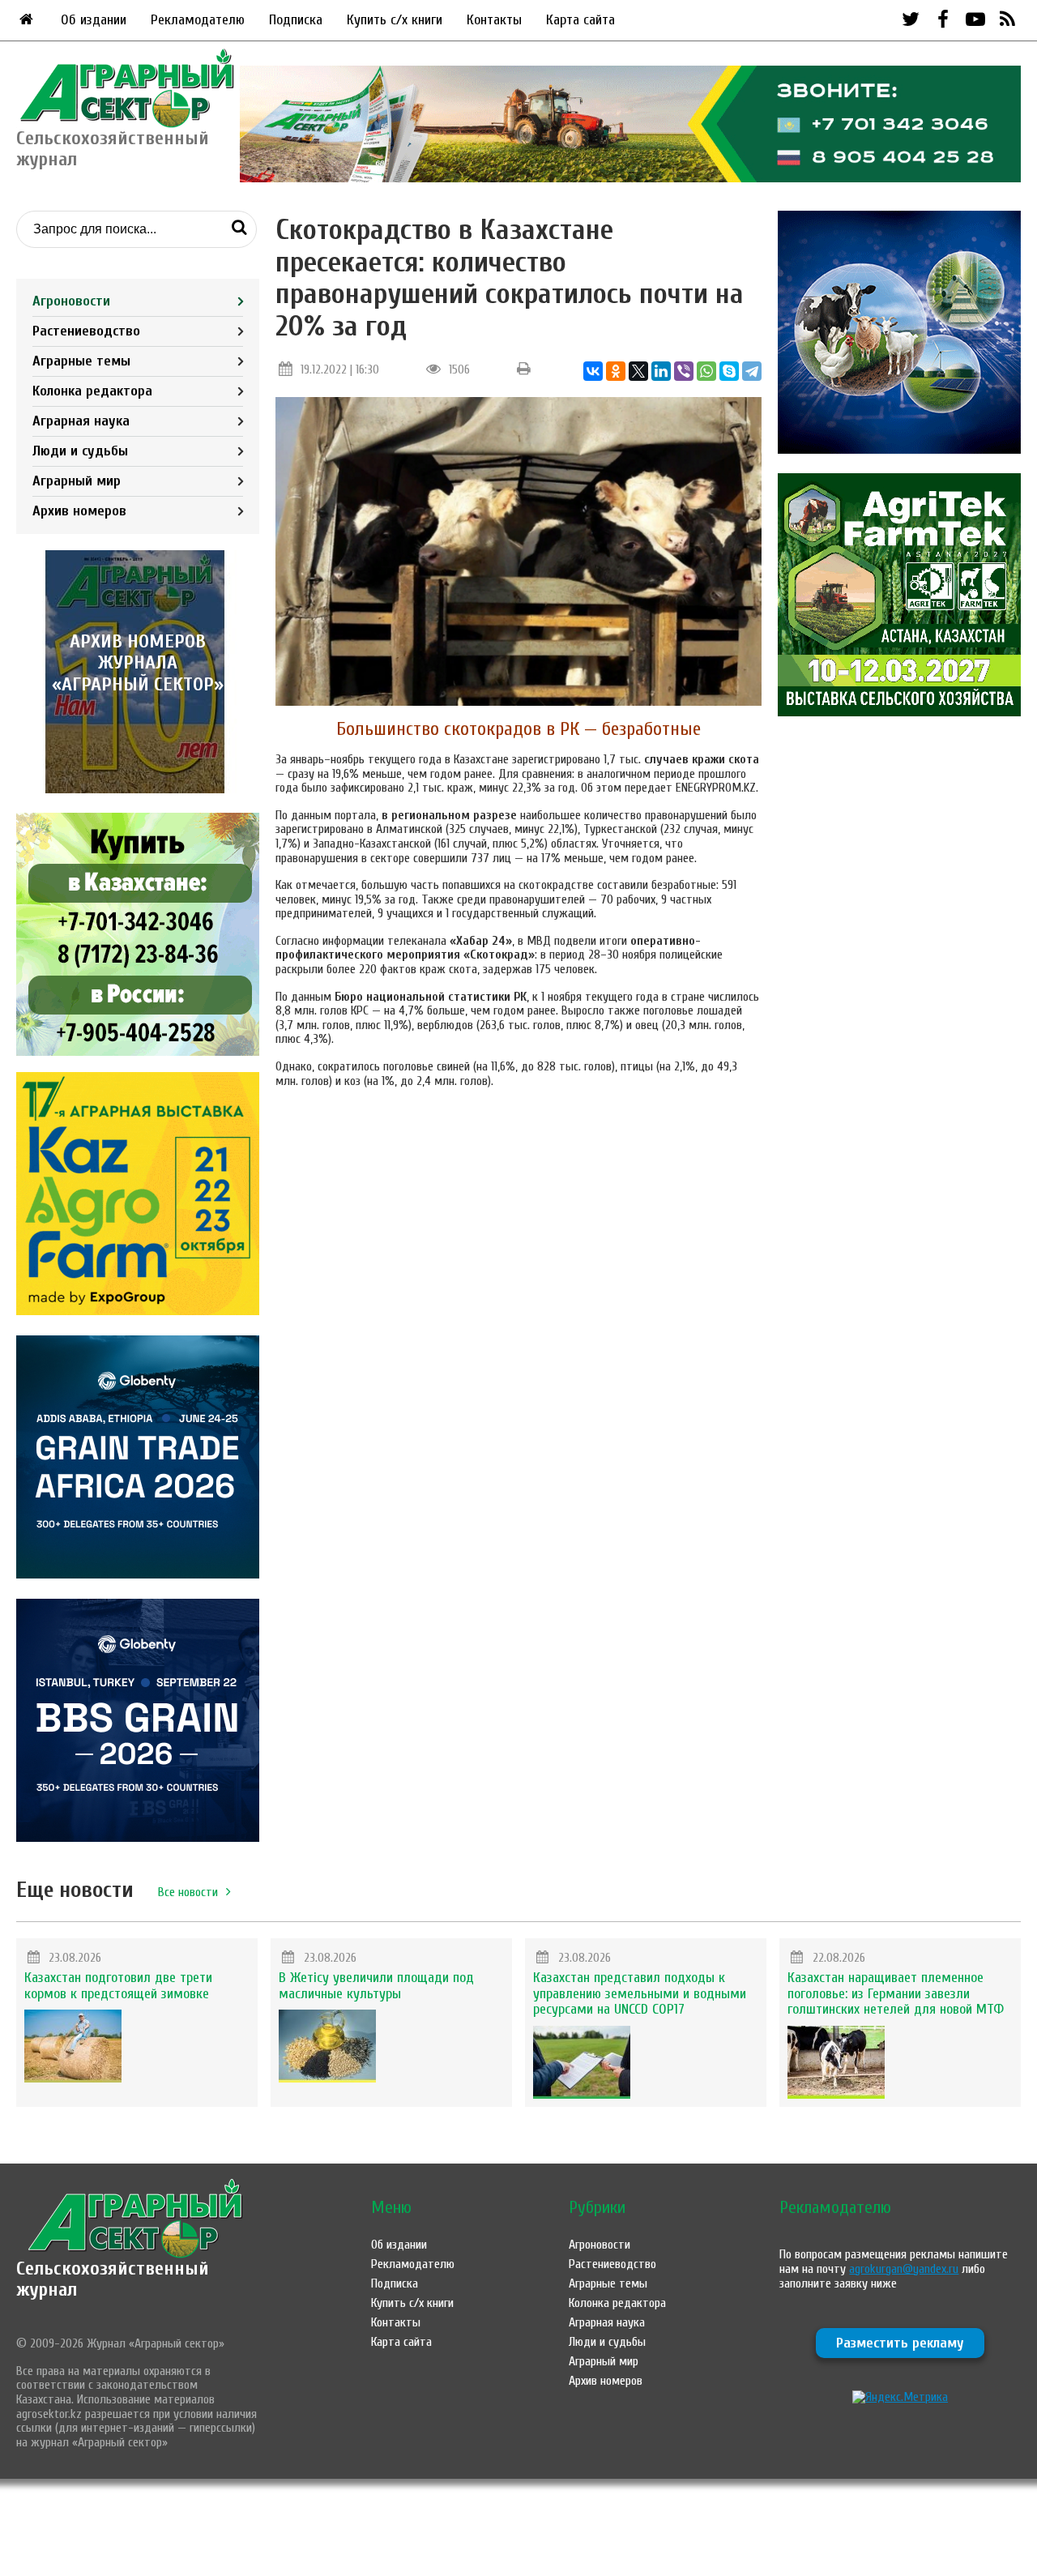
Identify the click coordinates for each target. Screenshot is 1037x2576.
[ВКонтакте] (593, 371)
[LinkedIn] (661, 371)
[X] (638, 371)
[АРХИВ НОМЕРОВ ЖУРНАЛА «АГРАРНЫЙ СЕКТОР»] (138, 789)
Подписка (296, 20)
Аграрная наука (81, 421)
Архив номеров (79, 511)
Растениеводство (86, 331)
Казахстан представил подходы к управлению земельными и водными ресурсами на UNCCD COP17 (640, 1994)
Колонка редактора (92, 391)
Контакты (494, 20)
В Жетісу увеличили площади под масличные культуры (376, 1986)
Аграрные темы (81, 361)
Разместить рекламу (900, 2343)
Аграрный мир (77, 481)
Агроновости (71, 301)
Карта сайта (580, 20)
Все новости (188, 1892)
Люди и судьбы (80, 451)
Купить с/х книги (395, 20)
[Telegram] (752, 371)
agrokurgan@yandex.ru (904, 2269)
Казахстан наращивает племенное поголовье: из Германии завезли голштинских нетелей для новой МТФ (896, 1994)
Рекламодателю (198, 20)
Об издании (94, 20)
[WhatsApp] (706, 371)
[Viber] (684, 371)
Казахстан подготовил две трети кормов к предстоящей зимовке (118, 1986)
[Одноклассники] (616, 371)
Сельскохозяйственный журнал (113, 2279)
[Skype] (729, 371)
